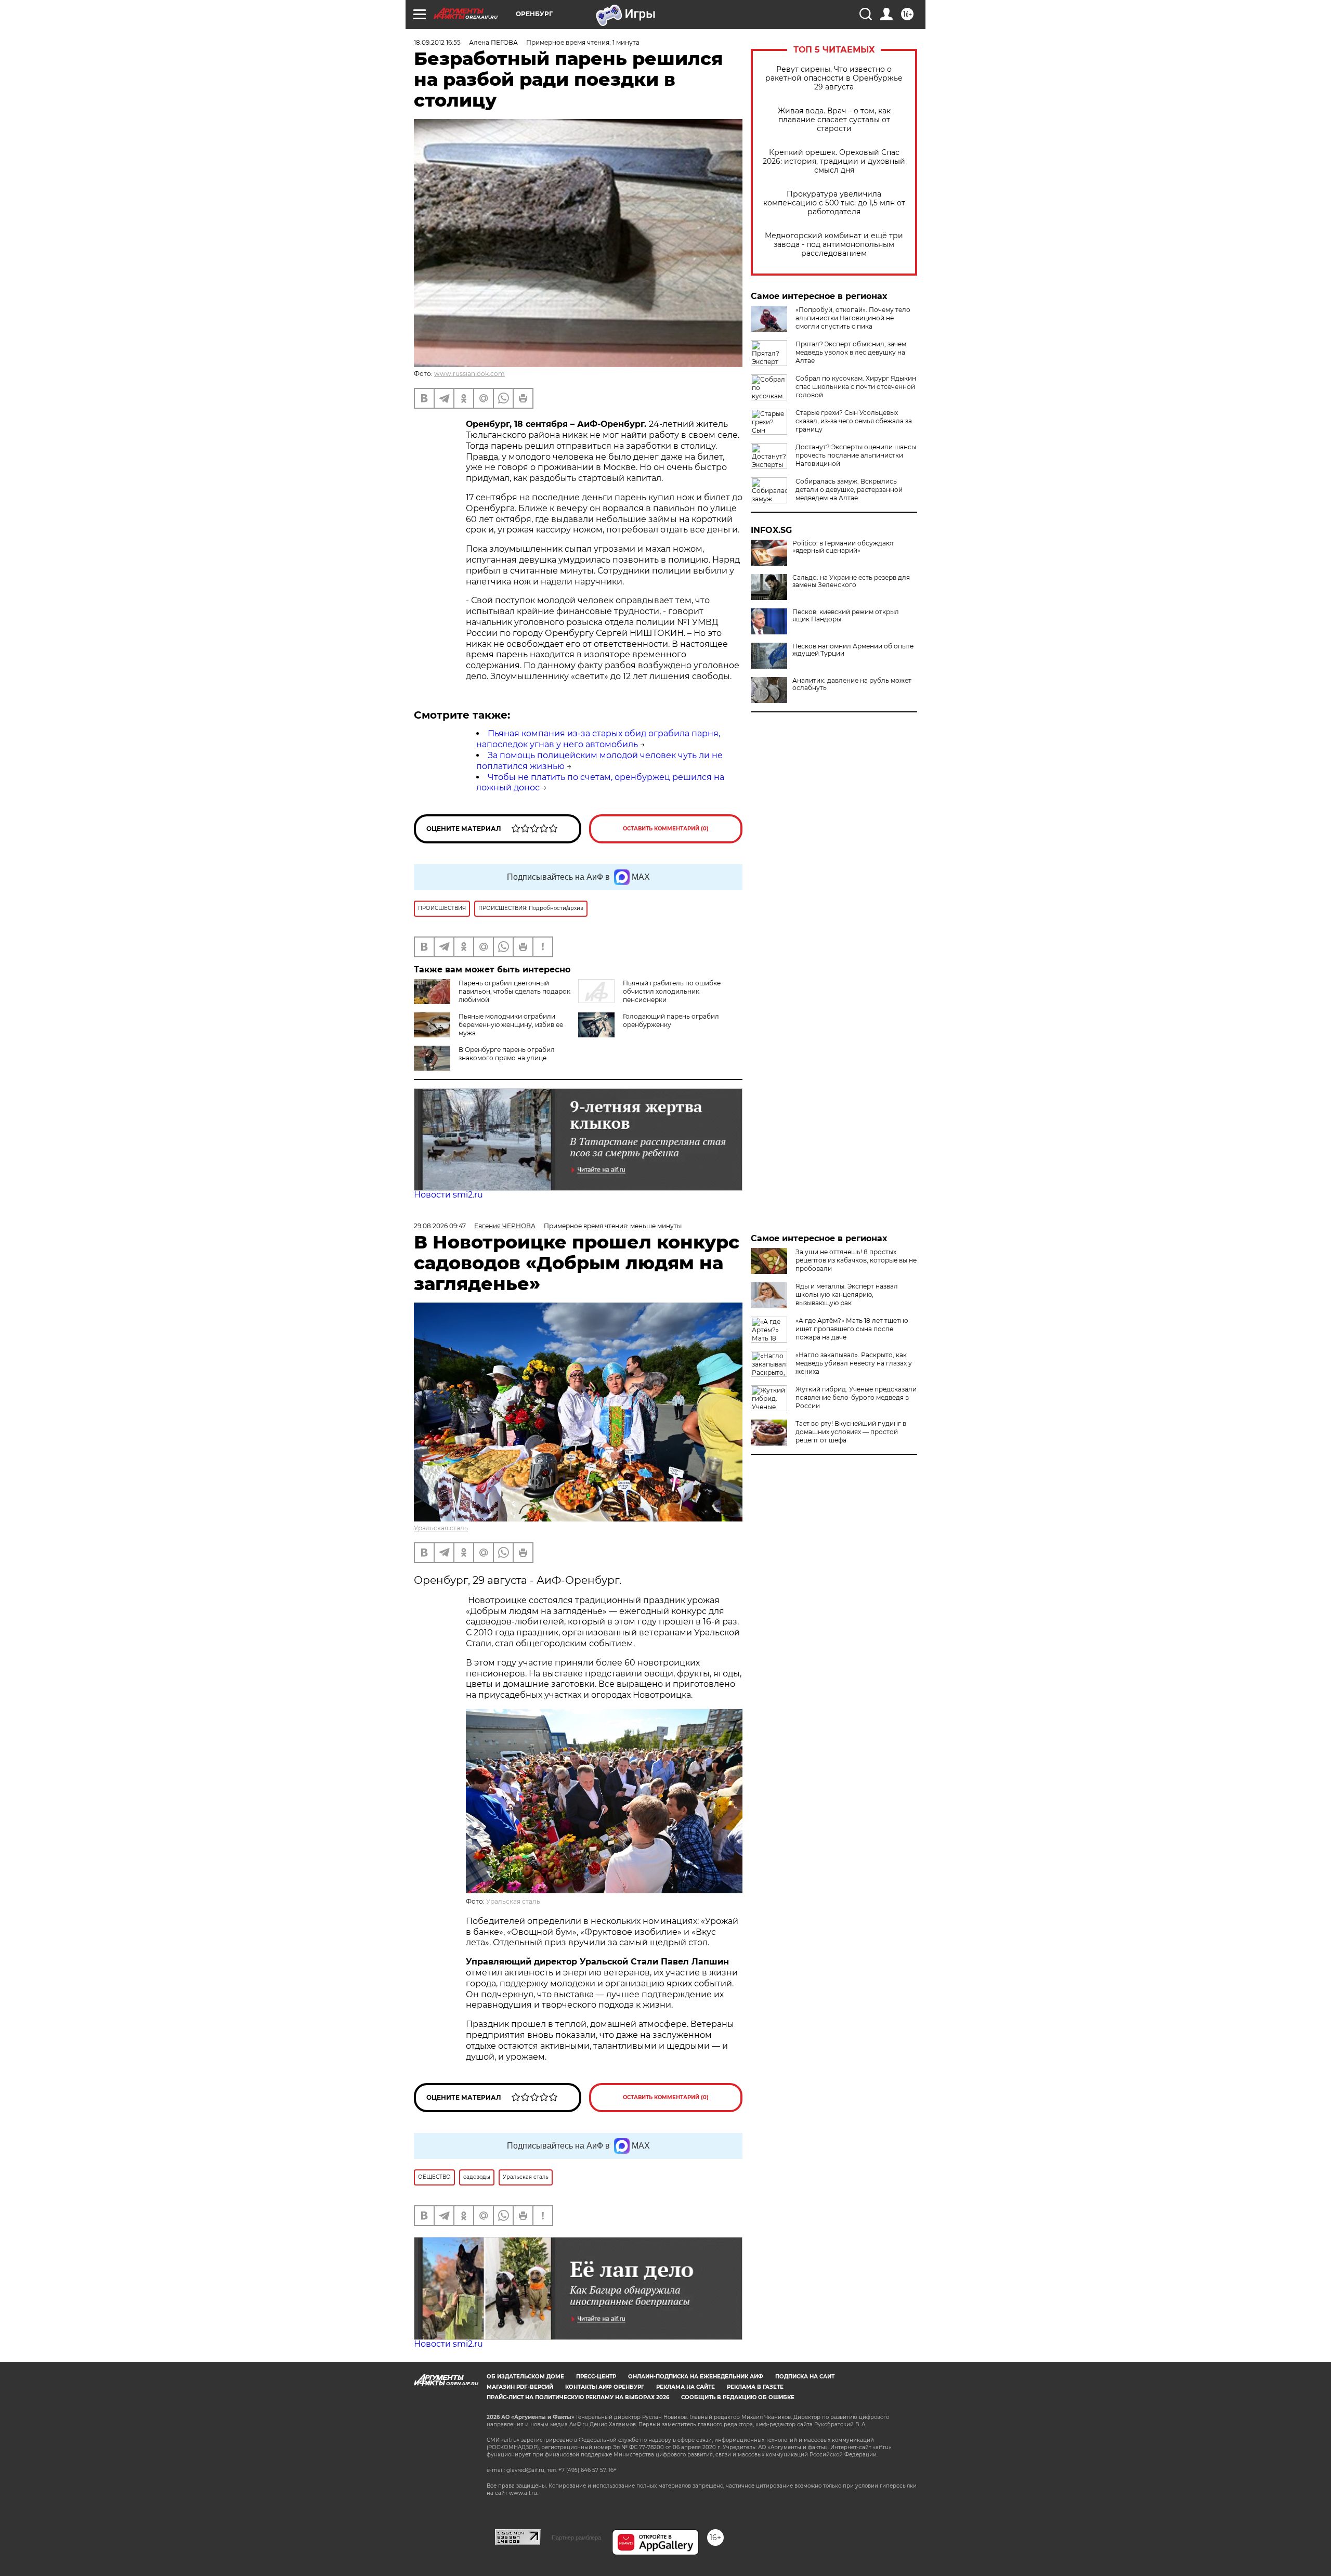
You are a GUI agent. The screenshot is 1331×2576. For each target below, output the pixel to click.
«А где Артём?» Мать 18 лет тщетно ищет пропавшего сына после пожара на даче (852, 1329)
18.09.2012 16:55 (437, 42)
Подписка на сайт (805, 2377)
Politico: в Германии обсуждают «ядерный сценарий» (843, 547)
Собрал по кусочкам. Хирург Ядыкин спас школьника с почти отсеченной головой (856, 387)
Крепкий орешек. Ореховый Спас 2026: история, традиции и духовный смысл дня (834, 161)
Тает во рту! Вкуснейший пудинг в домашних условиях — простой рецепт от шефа (851, 1432)
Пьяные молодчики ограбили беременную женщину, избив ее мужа (511, 1025)
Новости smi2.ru (448, 1195)
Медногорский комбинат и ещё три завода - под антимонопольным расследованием (834, 245)
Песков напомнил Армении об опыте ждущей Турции (853, 650)
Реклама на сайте (686, 2387)
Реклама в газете (755, 2387)
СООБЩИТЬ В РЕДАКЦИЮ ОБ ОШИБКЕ (738, 2397)
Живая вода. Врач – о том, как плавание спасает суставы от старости (834, 120)
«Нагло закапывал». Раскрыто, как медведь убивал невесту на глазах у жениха (854, 1363)
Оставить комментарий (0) (666, 829)
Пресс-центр (596, 2377)
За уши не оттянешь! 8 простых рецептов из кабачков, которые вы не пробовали (856, 1260)
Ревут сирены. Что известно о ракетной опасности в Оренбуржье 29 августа (834, 78)
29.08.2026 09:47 (440, 1226)
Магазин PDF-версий (520, 2387)
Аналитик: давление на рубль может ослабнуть (852, 684)
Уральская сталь (441, 1528)
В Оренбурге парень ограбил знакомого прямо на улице (507, 1054)
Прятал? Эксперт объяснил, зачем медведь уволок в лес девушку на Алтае (851, 352)
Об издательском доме (525, 2377)
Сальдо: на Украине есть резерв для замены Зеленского (851, 581)
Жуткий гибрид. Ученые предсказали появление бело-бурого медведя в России (856, 1397)
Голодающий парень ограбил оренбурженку (671, 1020)
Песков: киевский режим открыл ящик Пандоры (846, 616)
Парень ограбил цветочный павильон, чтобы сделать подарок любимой (514, 991)
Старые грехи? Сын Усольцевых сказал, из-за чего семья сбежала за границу (854, 421)
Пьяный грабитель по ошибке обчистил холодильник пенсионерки (672, 991)
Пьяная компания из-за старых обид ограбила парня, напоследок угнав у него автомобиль (598, 739)
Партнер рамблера (576, 2538)
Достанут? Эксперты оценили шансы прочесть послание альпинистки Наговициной (856, 455)
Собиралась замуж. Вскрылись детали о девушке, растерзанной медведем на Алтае (849, 490)
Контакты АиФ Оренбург (605, 2387)
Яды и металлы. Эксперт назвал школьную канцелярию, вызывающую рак (847, 1294)
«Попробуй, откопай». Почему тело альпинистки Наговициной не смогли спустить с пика (853, 318)
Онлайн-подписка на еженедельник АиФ (696, 2377)
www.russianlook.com (469, 374)
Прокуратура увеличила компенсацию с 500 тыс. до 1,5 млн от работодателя (834, 203)
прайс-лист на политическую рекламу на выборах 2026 (578, 2397)
